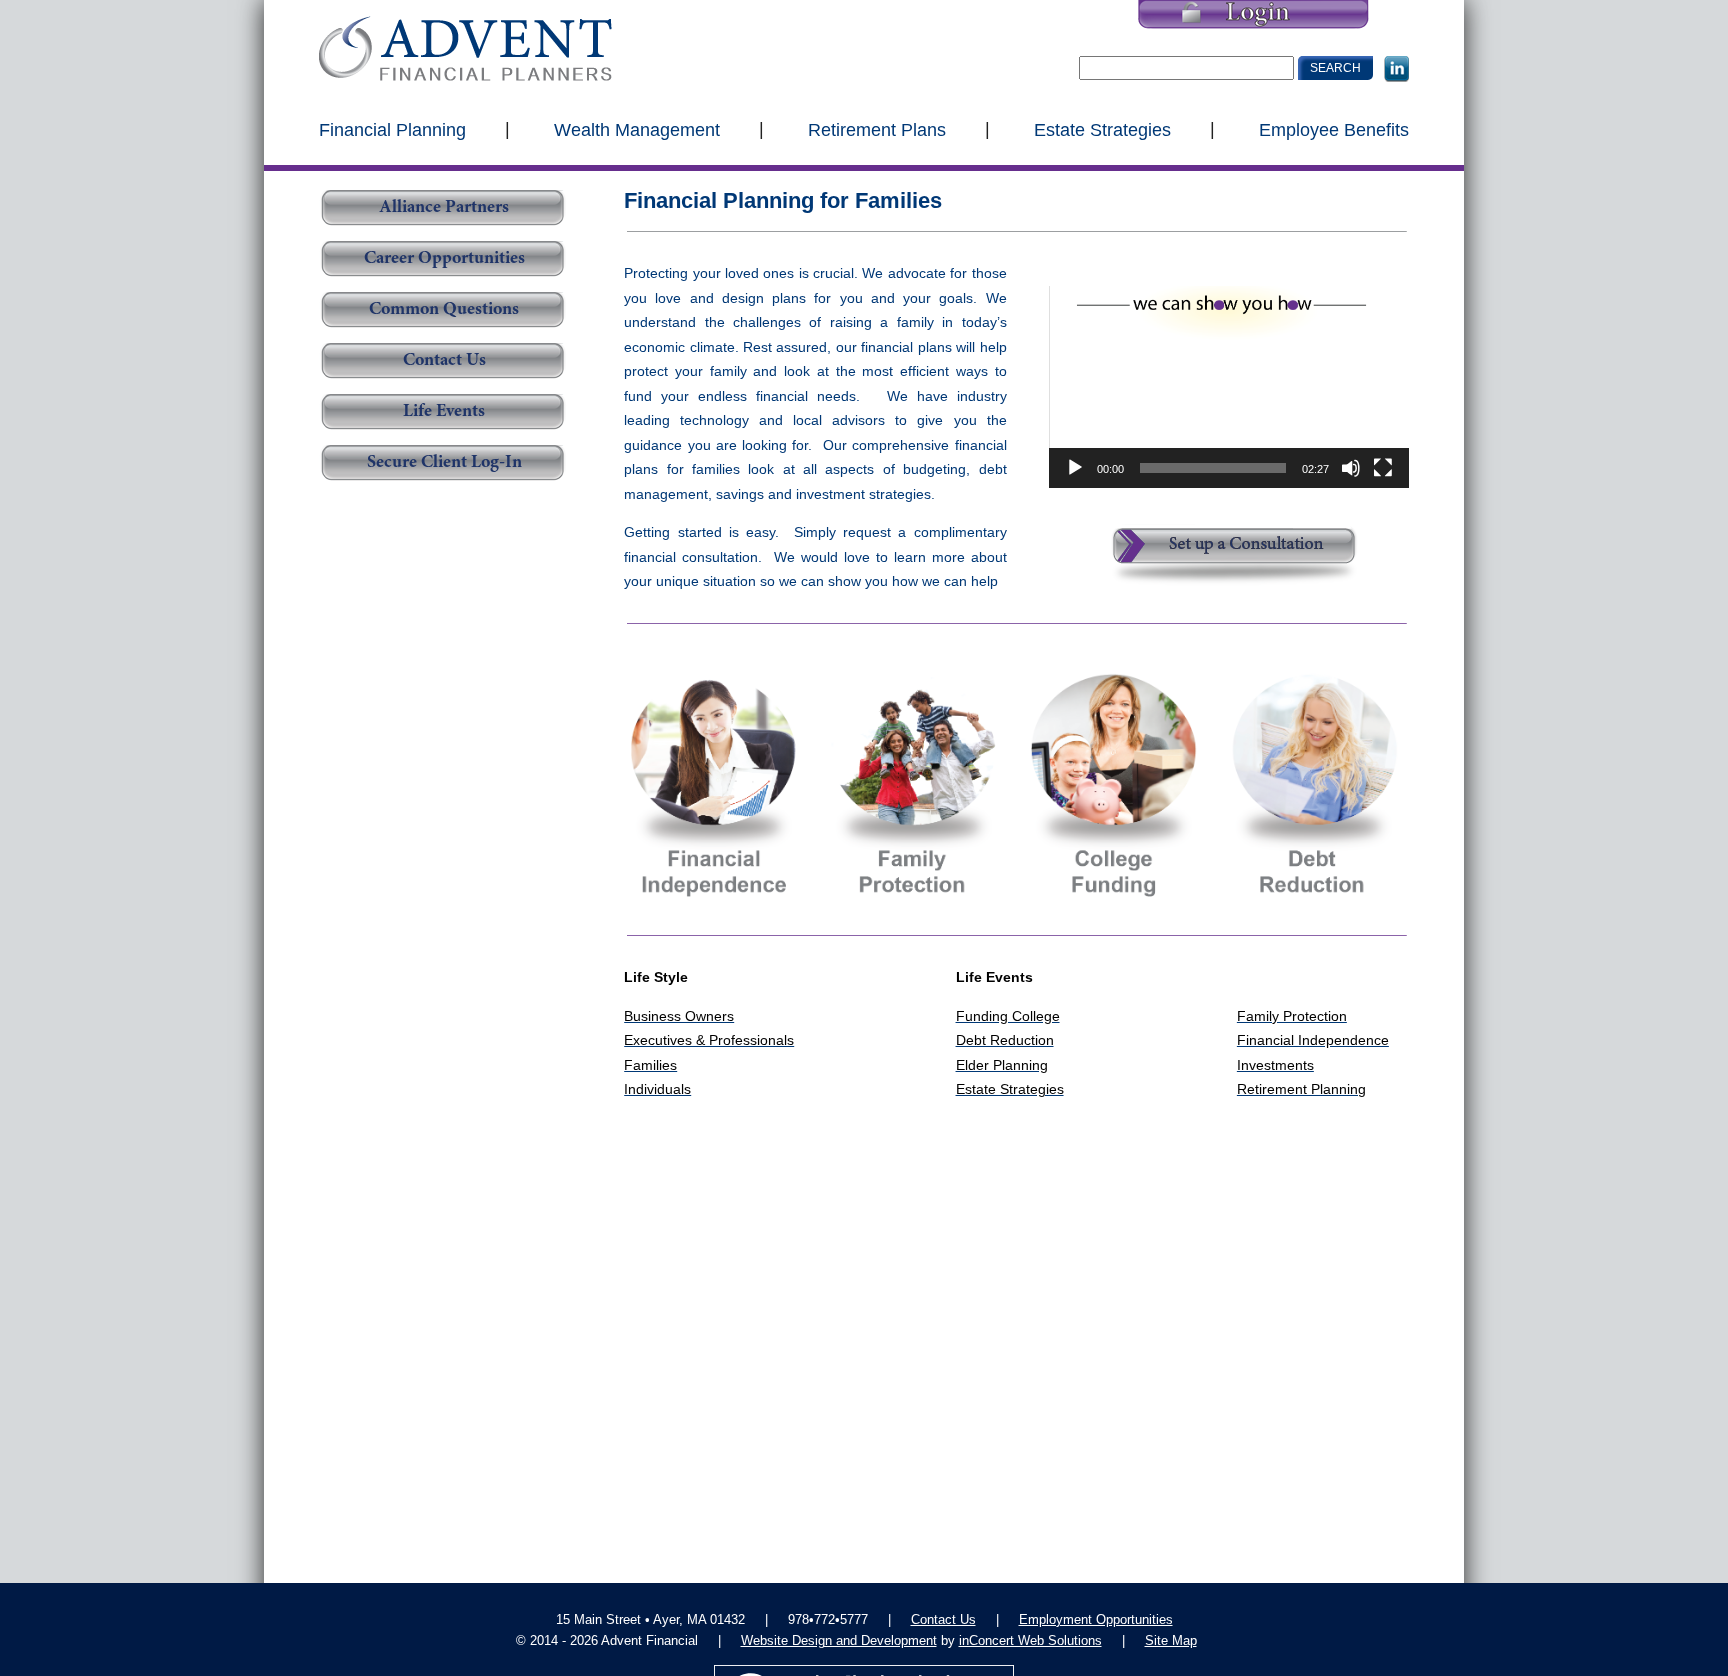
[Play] (1075, 468)
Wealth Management (637, 129)
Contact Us (444, 361)
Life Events (444, 412)
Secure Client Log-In (444, 463)
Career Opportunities (444, 259)
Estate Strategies (1102, 129)
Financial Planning (392, 129)
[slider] (1213, 468)
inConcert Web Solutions (1030, 1640)
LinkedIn (1396, 69)
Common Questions (444, 310)
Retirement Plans (877, 129)
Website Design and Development (839, 1640)
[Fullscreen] (1383, 468)
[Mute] (1351, 468)
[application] (1229, 387)
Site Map (1171, 1640)
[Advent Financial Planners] (465, 48)
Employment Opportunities (1096, 1619)
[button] (1229, 387)
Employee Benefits (1334, 129)
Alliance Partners (444, 208)
